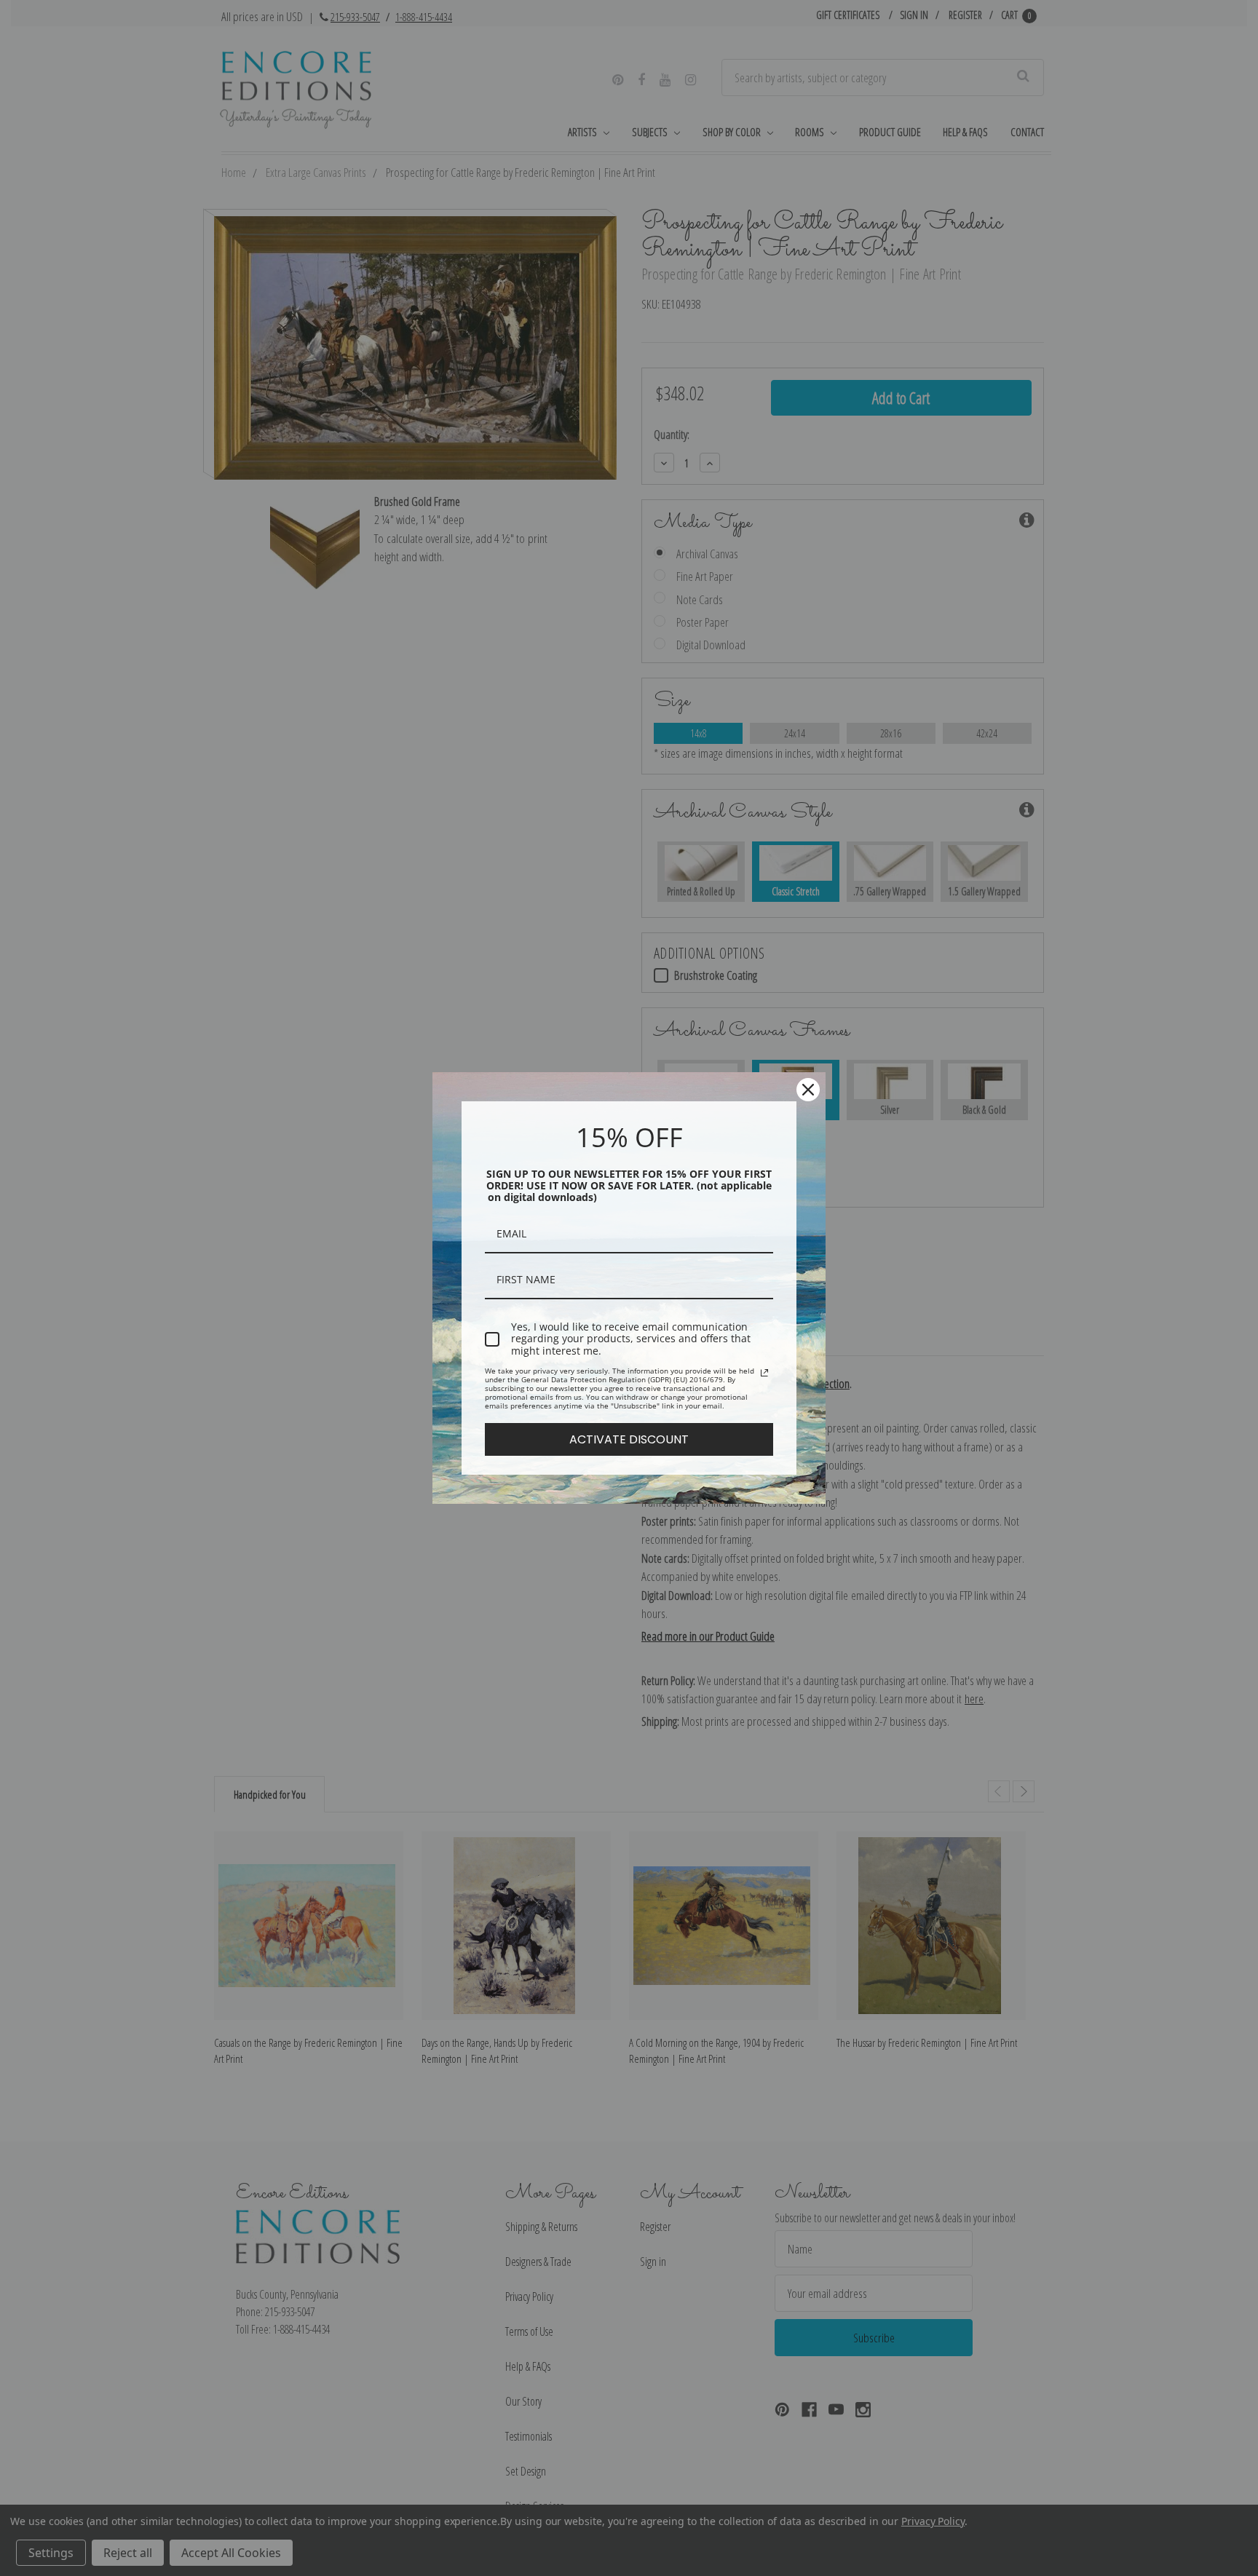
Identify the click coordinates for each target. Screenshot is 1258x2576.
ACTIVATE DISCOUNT (629, 1439)
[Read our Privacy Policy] (764, 1373)
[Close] (808, 1090)
